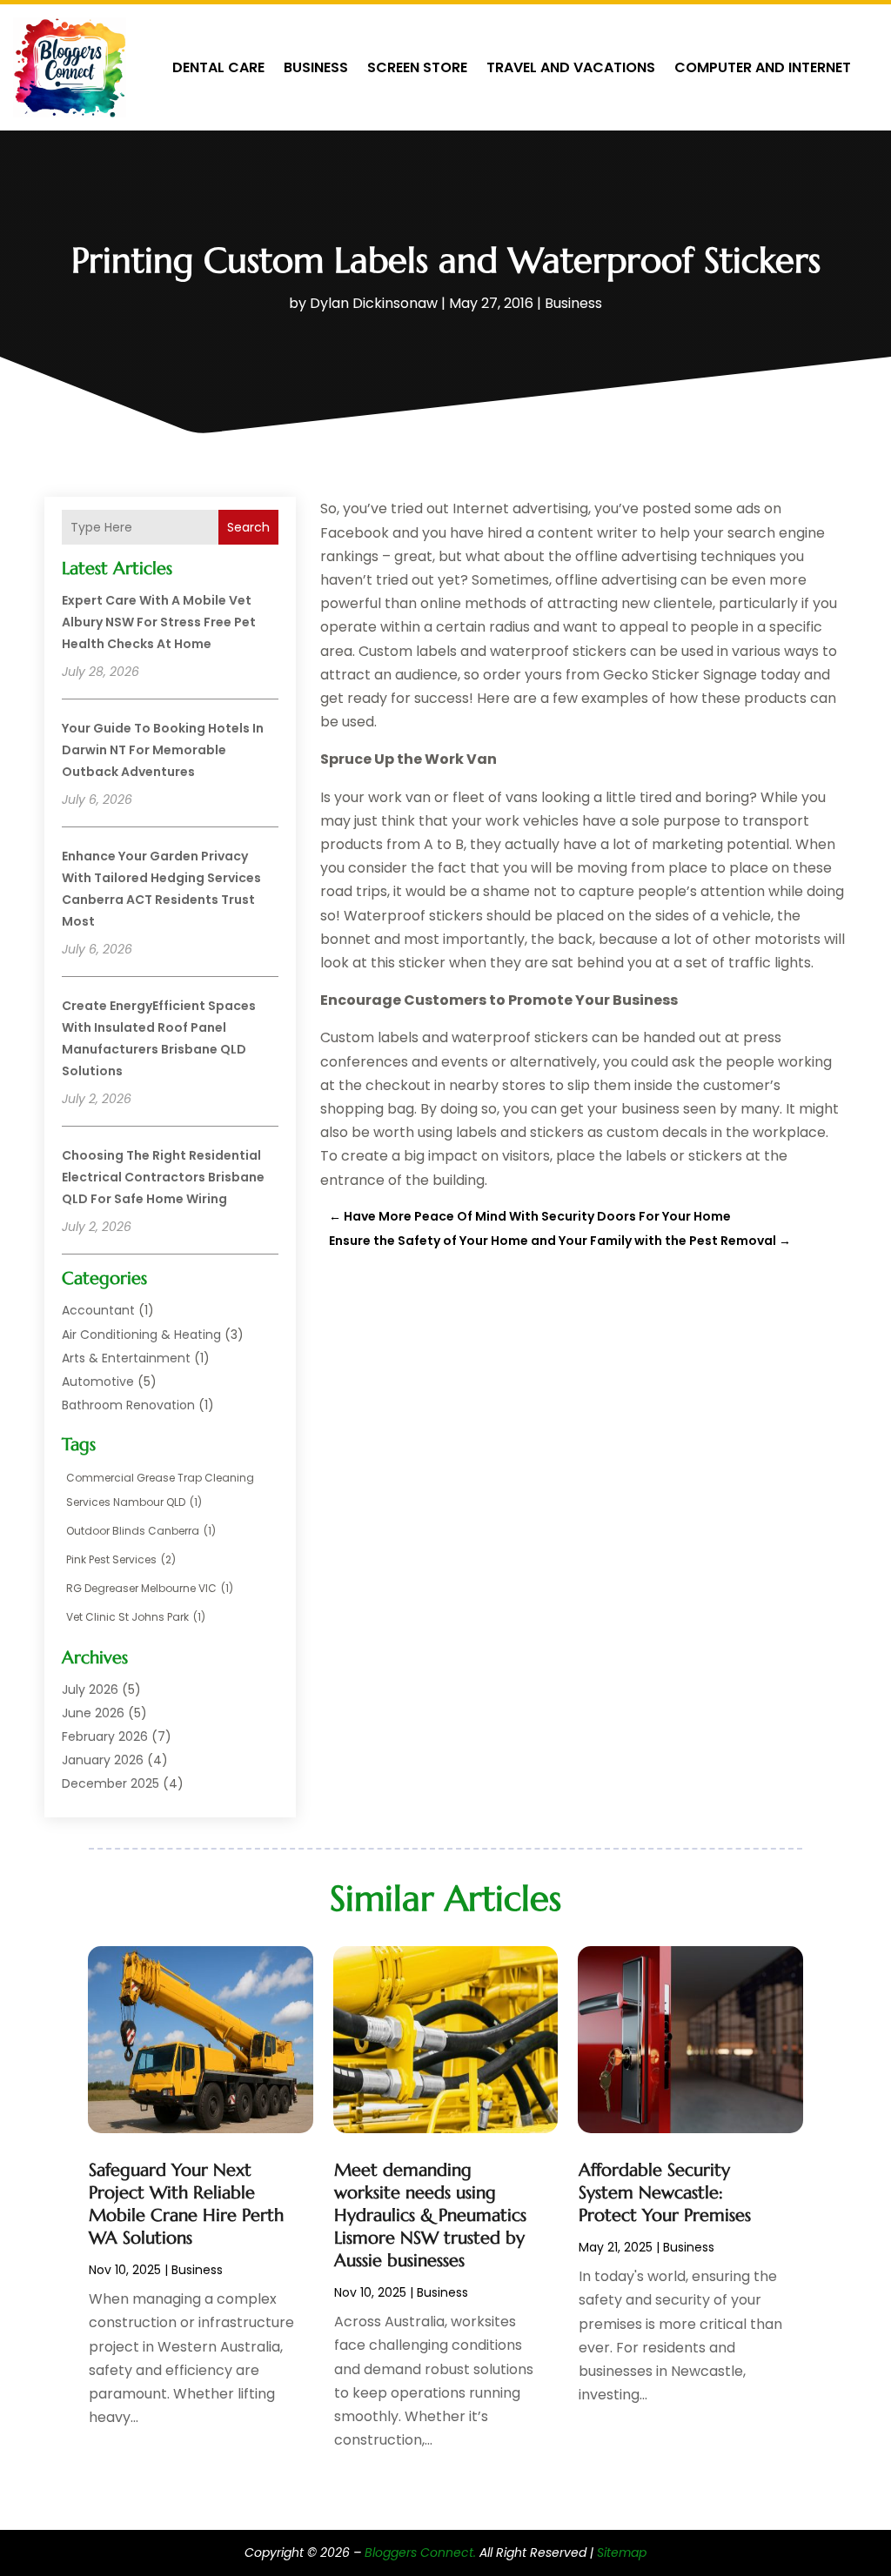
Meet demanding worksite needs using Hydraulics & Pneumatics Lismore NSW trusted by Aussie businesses (430, 2215)
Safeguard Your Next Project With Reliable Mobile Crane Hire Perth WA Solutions (186, 2204)
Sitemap (622, 2553)
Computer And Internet (763, 67)
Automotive (98, 1382)
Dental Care (218, 67)
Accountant (98, 1310)
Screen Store (417, 67)
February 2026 (105, 1736)
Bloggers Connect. (420, 2553)
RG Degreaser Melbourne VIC (150, 1588)
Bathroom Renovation (128, 1405)
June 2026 (93, 1713)
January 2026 (103, 1760)
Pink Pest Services (121, 1559)
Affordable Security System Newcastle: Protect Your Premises (665, 2193)
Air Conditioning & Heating (141, 1335)
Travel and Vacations (571, 67)
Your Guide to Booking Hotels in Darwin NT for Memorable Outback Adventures (163, 750)
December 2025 (111, 1783)
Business (316, 67)
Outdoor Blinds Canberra (141, 1531)
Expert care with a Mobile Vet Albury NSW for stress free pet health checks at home (159, 622)
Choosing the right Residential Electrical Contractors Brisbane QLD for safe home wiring (163, 1177)
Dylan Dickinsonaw (374, 303)
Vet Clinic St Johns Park (136, 1617)
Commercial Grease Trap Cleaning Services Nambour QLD (160, 1489)
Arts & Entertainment (126, 1358)
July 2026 (90, 1689)
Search (248, 527)
